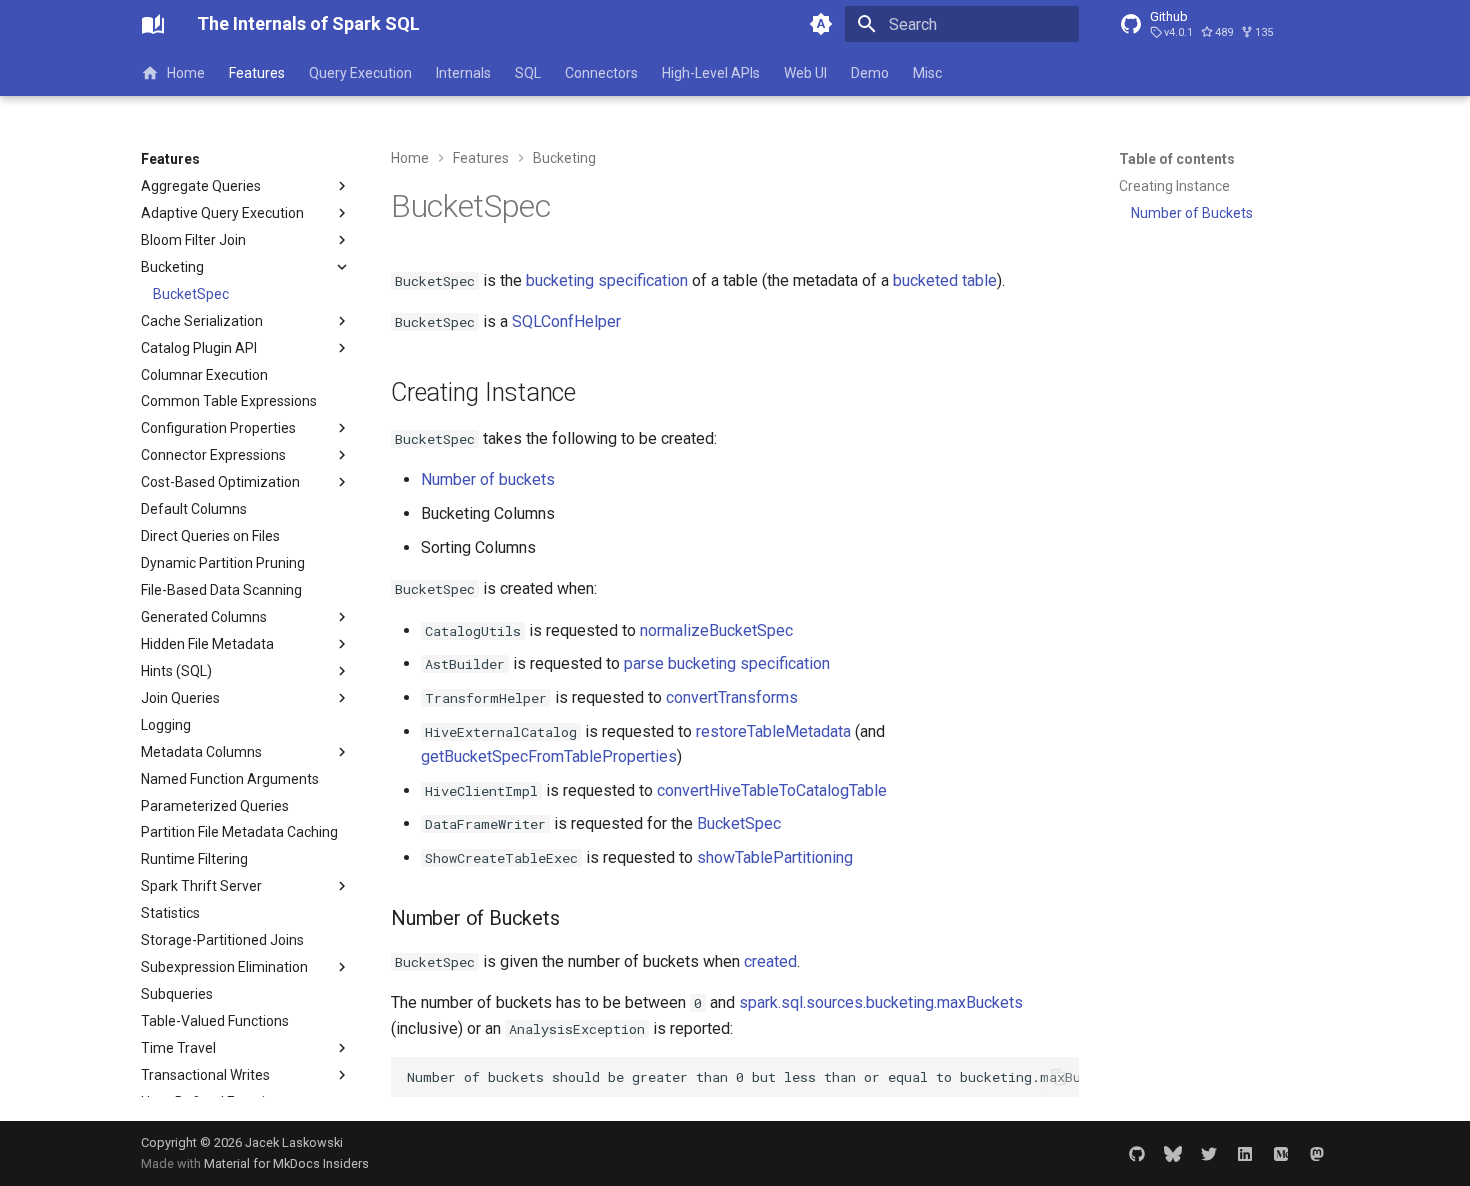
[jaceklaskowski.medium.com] (1281, 1153)
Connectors (601, 73)
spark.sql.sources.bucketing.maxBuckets (881, 1002)
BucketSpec (739, 823)
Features (257, 73)
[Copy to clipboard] (1059, 1077)
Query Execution (360, 73)
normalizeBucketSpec (716, 630)
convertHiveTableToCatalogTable (772, 790)
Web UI (805, 73)
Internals (463, 73)
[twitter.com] (1209, 1153)
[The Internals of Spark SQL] (153, 24)
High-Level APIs (711, 73)
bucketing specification (607, 280)
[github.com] (1137, 1153)
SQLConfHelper (566, 321)
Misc (927, 73)
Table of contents (1177, 159)
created (770, 961)
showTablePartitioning (775, 857)
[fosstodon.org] (1317, 1153)
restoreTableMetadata (773, 731)
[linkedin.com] (1245, 1153)
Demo (870, 73)
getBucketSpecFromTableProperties (549, 756)
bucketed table (945, 280)
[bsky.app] (1173, 1153)
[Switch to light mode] (821, 24)
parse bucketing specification (727, 663)
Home (186, 73)
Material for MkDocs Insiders (286, 1163)
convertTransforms (732, 697)
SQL (528, 73)
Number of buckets (488, 479)
